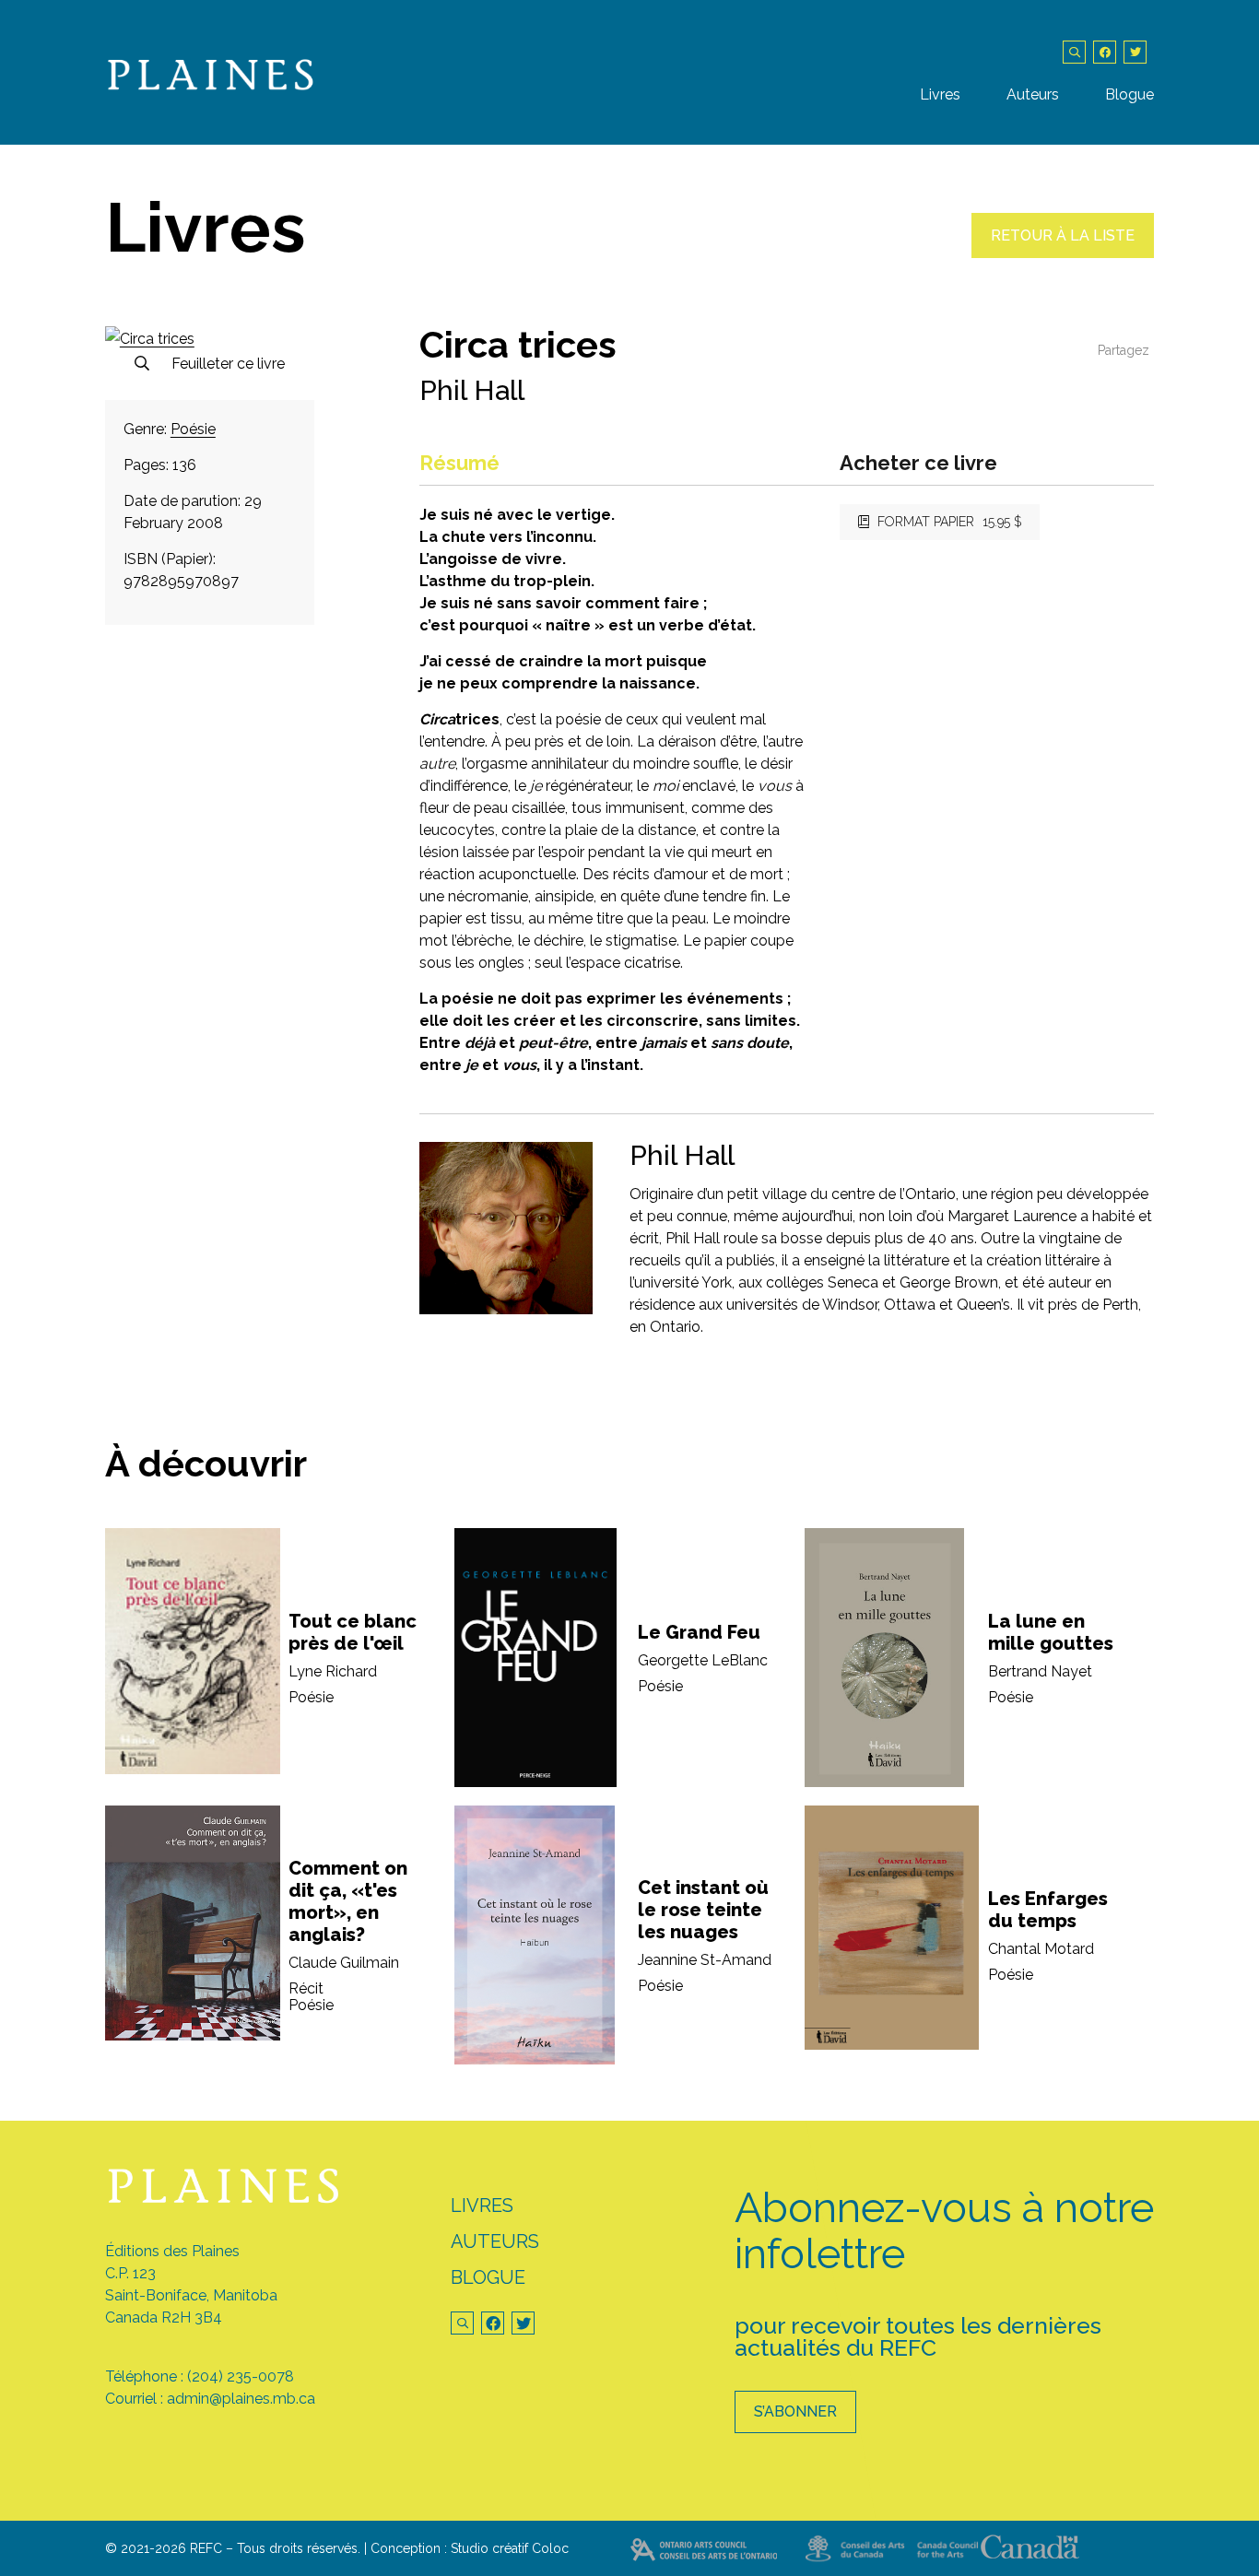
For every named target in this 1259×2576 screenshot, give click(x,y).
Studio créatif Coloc (510, 2548)
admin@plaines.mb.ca (241, 2399)
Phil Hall (472, 390)
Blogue (1130, 94)
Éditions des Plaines (172, 2251)
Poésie (193, 429)
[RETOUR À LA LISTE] (1063, 253)
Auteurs (1033, 94)
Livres (940, 94)
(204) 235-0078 (241, 2376)
